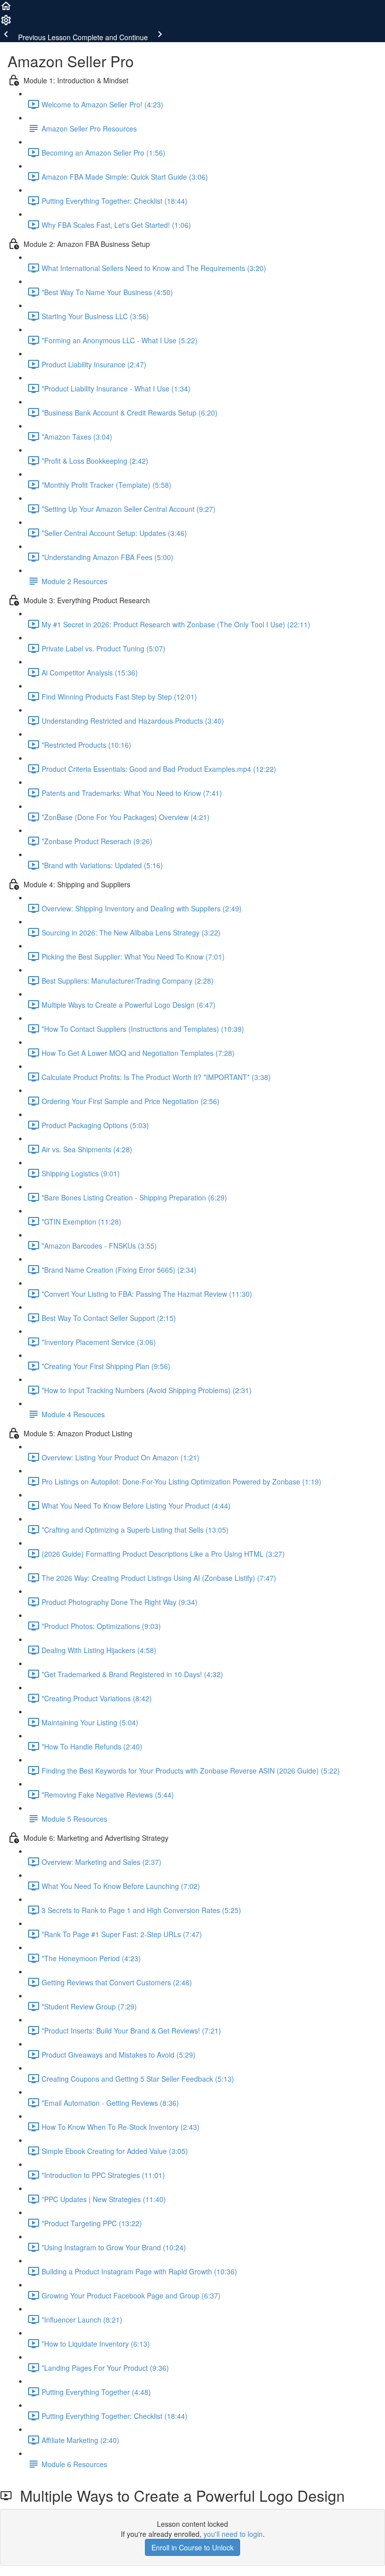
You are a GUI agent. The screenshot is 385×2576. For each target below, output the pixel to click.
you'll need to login (233, 2534)
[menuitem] (6, 23)
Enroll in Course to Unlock (192, 2547)
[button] (6, 9)
